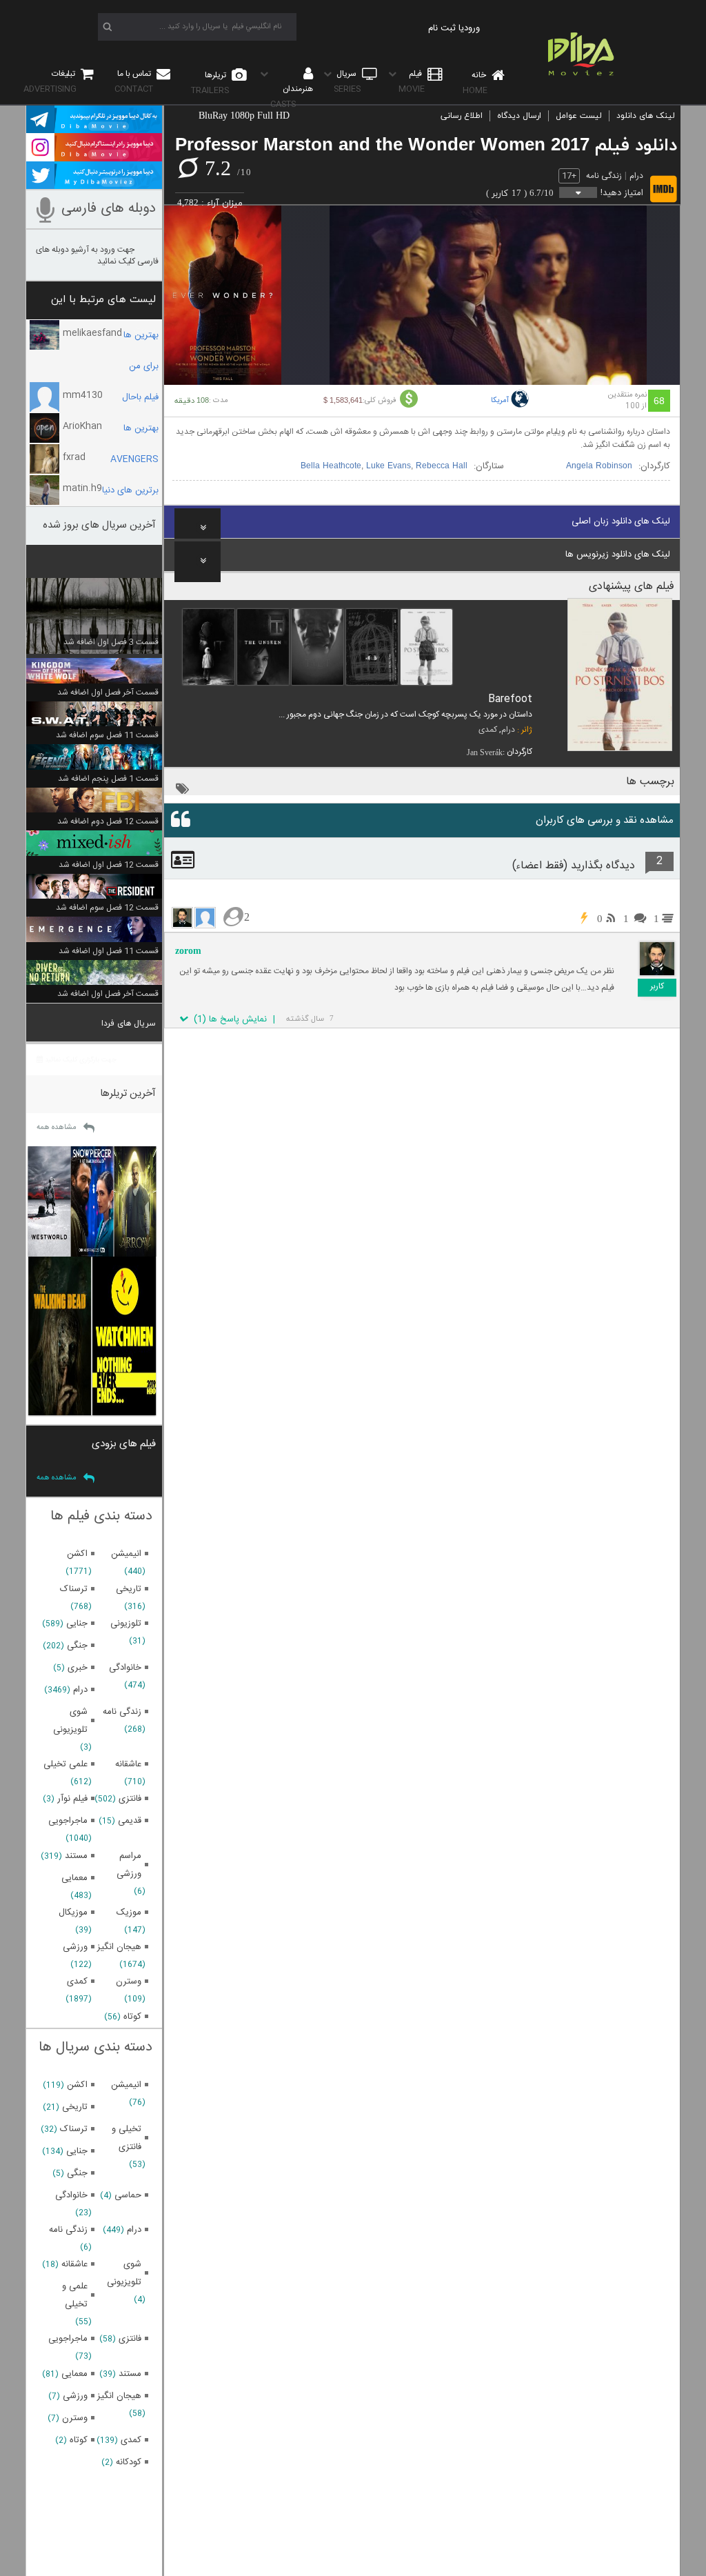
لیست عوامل (579, 116)
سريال (347, 81)
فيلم (412, 81)
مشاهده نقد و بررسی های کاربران (605, 820)
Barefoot (510, 699)
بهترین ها (141, 428)
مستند (76, 1856)
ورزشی (75, 1947)
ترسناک (74, 1589)
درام (636, 176)
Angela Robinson (599, 466)
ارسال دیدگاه (519, 116)
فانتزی (130, 1799)
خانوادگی (125, 1668)
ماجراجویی (68, 1821)
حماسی (128, 2195)
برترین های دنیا (130, 490)
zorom (188, 951)
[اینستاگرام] (94, 155)
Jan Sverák (485, 752)
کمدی (488, 730)
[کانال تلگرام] (94, 127)
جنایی (77, 1624)
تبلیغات (50, 81)
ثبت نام (442, 28)
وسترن (129, 1981)
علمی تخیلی (65, 1764)
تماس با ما (134, 81)
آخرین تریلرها (128, 1094)
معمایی (74, 1878)
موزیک (129, 1913)
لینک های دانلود (646, 116)
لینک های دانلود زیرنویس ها (618, 555)
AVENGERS (134, 459)
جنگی (77, 1646)
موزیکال (73, 1913)
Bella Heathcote (331, 466)
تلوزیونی (126, 1624)
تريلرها (210, 83)
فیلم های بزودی (124, 1444)
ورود (472, 28)
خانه (475, 83)
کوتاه (132, 2017)
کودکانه (129, 2462)
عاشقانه (128, 1764)
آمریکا (500, 401)
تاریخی (129, 1589)
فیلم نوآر (72, 1799)
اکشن (77, 1554)
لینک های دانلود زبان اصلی (621, 521)
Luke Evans (389, 466)
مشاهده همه (57, 1128)
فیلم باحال (140, 397)
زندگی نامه (604, 176)
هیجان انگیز (119, 1947)
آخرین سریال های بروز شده (99, 525)
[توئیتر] (94, 183)
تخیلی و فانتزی (127, 2138)
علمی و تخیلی (75, 2295)
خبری (78, 1668)
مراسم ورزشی (129, 1865)
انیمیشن (126, 1554)
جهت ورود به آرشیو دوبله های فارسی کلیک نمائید (97, 256)
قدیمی (130, 1821)
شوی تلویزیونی (70, 1721)
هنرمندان (292, 97)
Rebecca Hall (442, 466)
